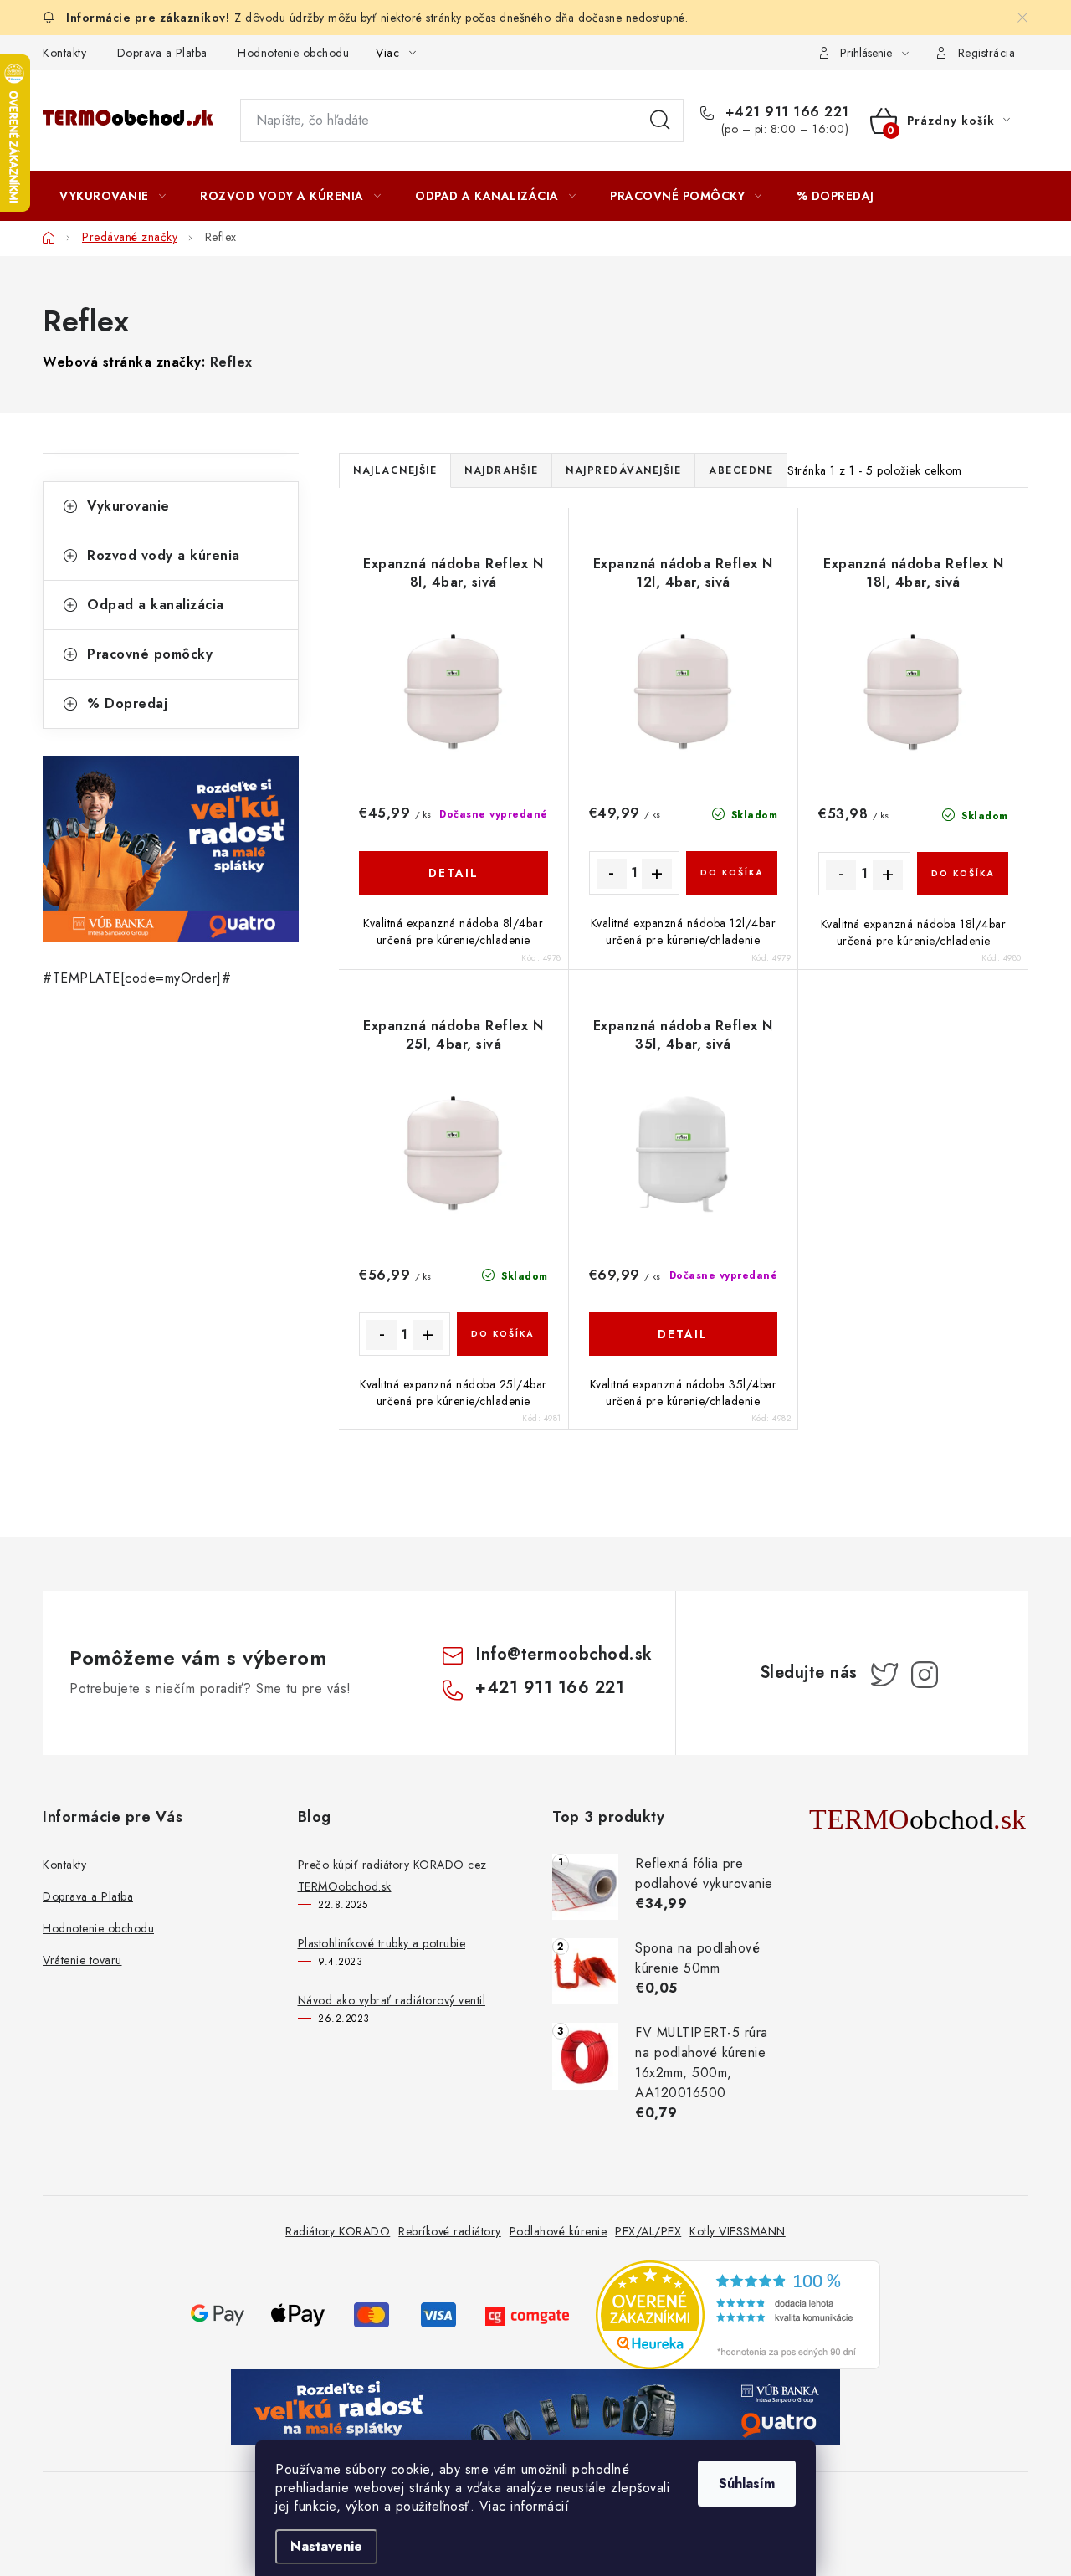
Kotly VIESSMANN (738, 2231)
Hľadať (660, 121)
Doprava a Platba (162, 53)
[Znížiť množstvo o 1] (612, 874)
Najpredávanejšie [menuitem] (623, 470)
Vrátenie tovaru (82, 1960)
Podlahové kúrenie (559, 2231)
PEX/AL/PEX (648, 2231)
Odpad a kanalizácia (156, 605)
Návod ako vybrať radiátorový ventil (392, 2000)
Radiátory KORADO (338, 2231)
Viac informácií (525, 2506)
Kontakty (64, 53)
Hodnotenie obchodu (293, 53)
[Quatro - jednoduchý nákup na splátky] (171, 849)
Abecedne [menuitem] (741, 470)
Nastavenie (326, 2546)
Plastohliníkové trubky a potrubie (382, 1943)
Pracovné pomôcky (150, 654)
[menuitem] (113, 196)
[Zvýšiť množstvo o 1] (657, 874)
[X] (884, 1675)
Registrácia (987, 53)
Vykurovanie (128, 506)
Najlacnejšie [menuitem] (395, 470)
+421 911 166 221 (785, 112)
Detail (454, 873)
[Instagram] (925, 1675)
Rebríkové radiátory (450, 2231)
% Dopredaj (127, 703)
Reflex (231, 362)
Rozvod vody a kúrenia (164, 555)
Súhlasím (747, 2484)
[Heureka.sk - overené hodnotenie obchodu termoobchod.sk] (738, 2314)
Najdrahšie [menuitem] (501, 470)
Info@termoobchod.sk (564, 1654)
